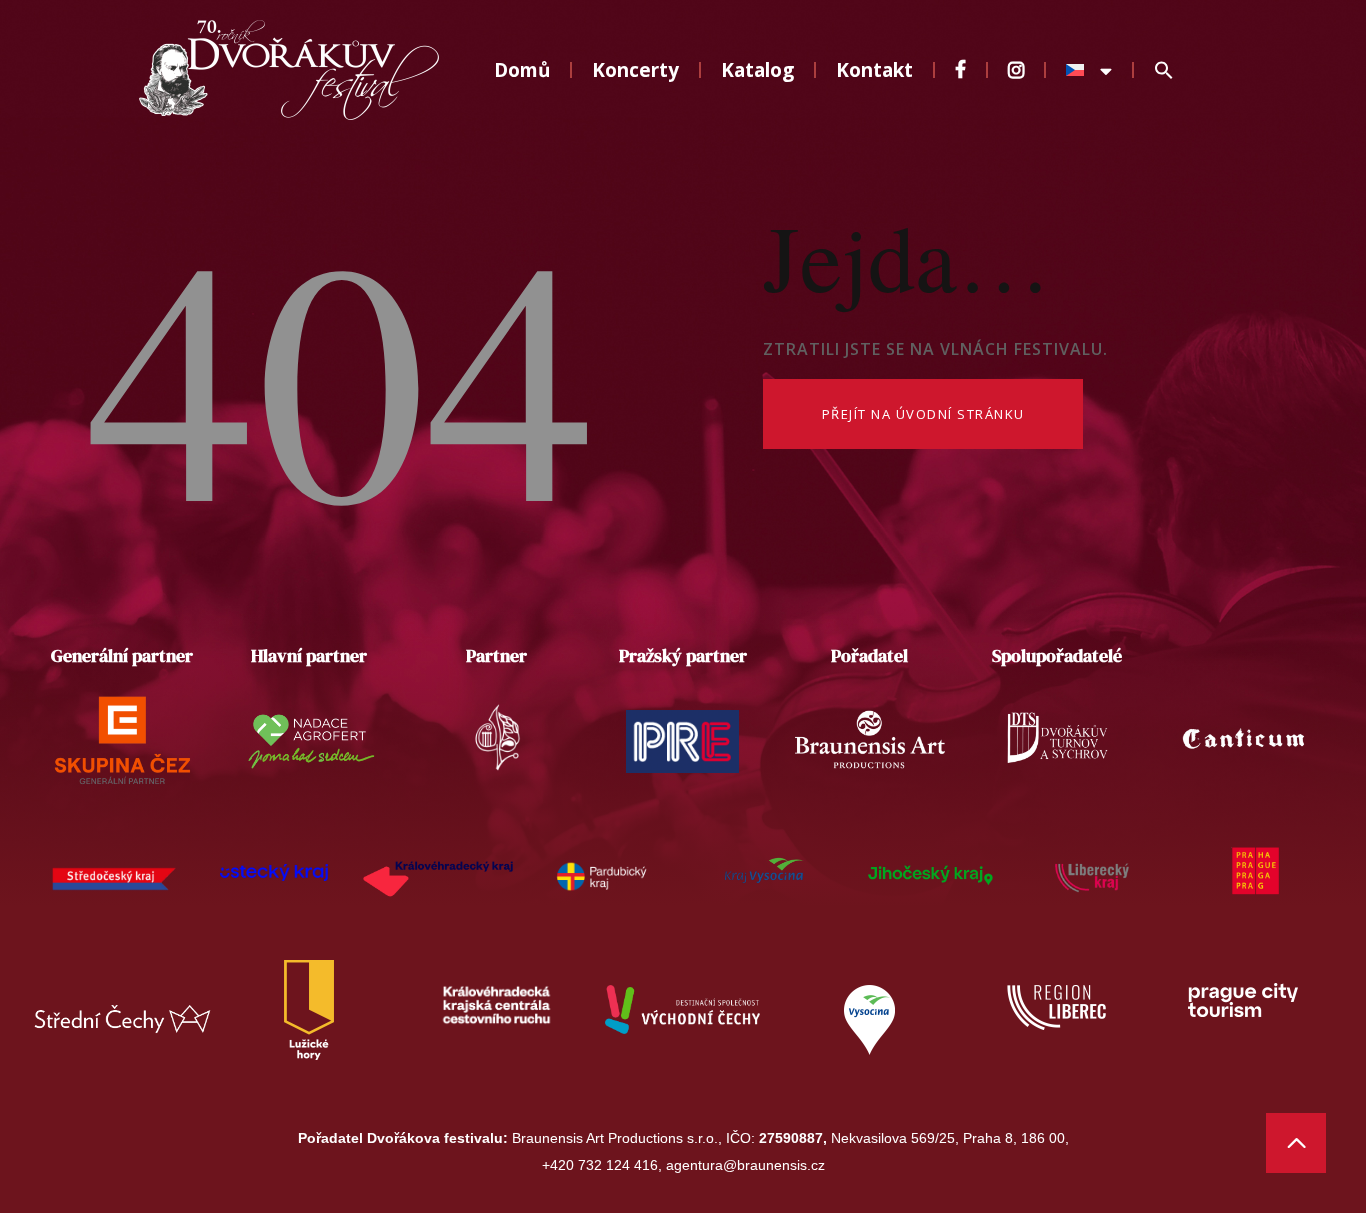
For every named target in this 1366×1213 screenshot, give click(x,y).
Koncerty (635, 70)
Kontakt (874, 70)
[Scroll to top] (1296, 1143)
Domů (522, 70)
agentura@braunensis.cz (745, 1165)
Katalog (757, 70)
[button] (1164, 70)
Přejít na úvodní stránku (923, 414)
